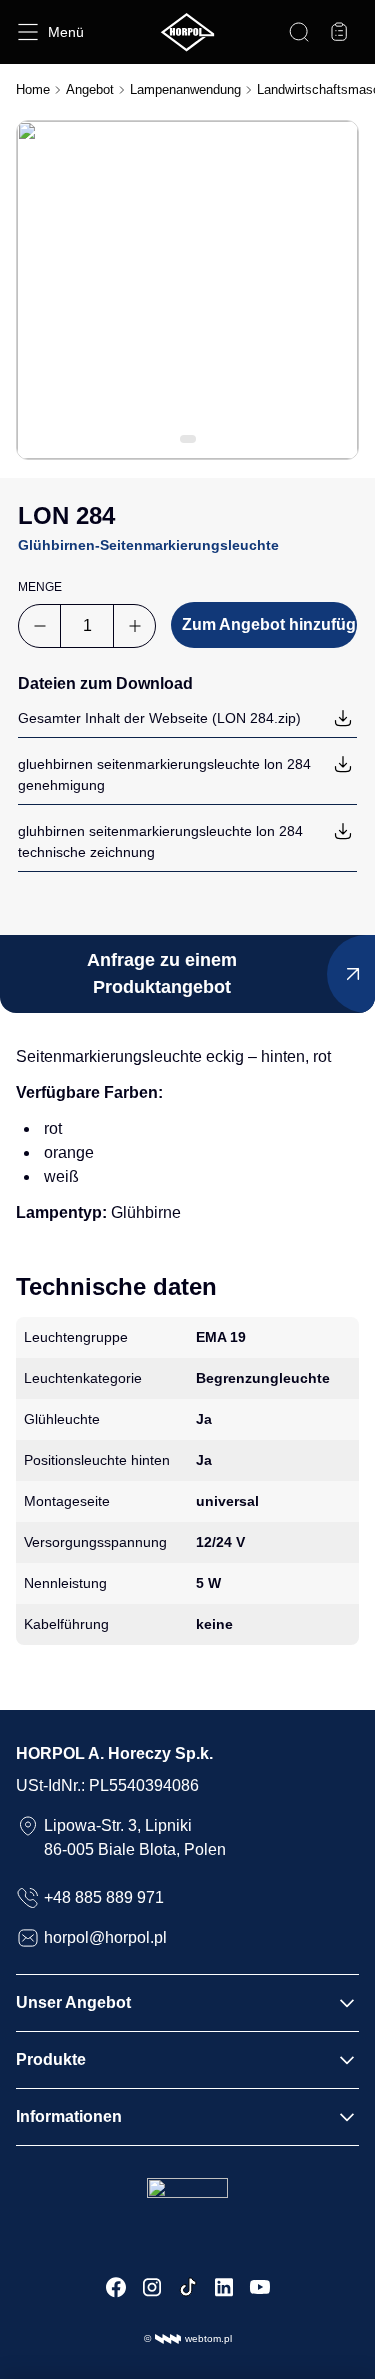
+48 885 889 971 (104, 1897)
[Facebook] (116, 2287)
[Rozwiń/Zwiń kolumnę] (347, 2003)
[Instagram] (152, 2287)
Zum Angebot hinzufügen (269, 624)
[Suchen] (299, 32)
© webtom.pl (188, 2338)
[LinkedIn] (224, 2287)
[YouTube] (260, 2287)
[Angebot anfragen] (339, 32)
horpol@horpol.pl (105, 1937)
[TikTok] (188, 2287)
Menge (40, 587)
